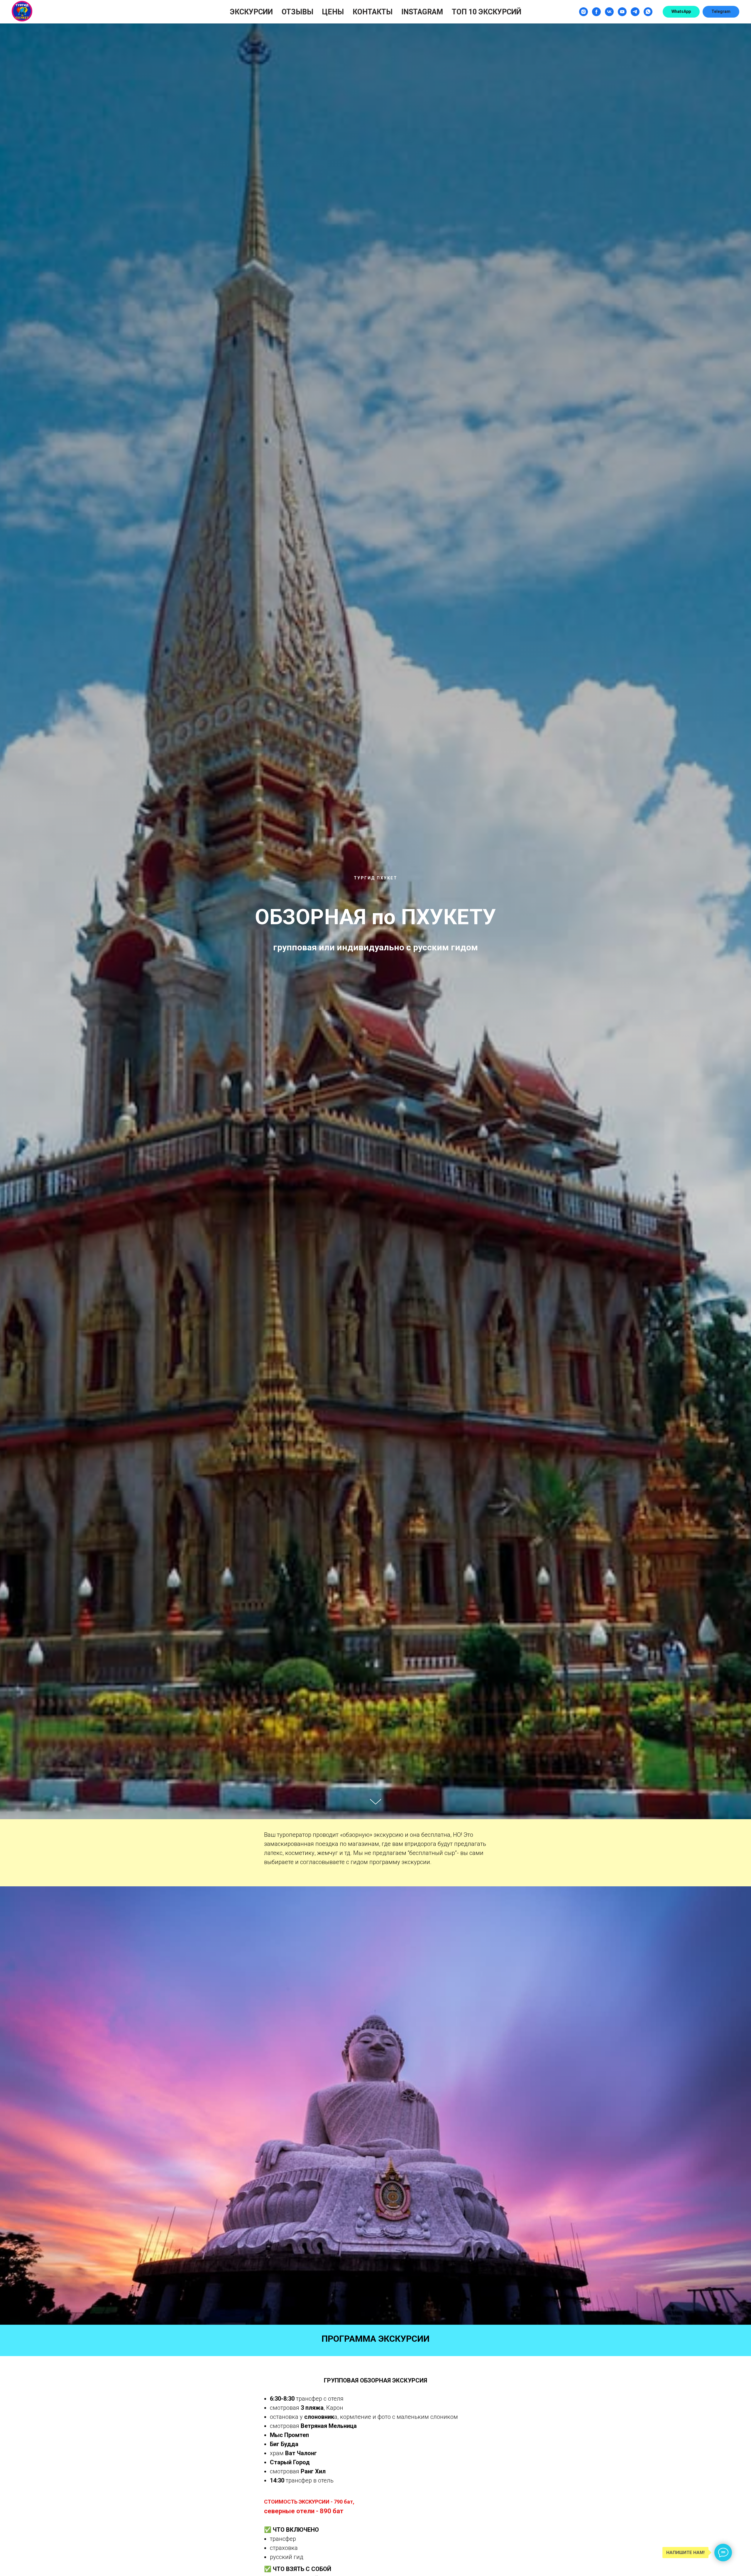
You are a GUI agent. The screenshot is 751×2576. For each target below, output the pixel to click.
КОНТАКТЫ (373, 12)
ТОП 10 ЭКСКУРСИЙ (487, 12)
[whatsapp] (648, 12)
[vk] (609, 12)
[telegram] (635, 12)
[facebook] (596, 12)
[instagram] (583, 12)
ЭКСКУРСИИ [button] (251, 12)
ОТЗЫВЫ (297, 12)
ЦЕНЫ (333, 12)
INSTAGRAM (422, 12)
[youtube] (622, 12)
